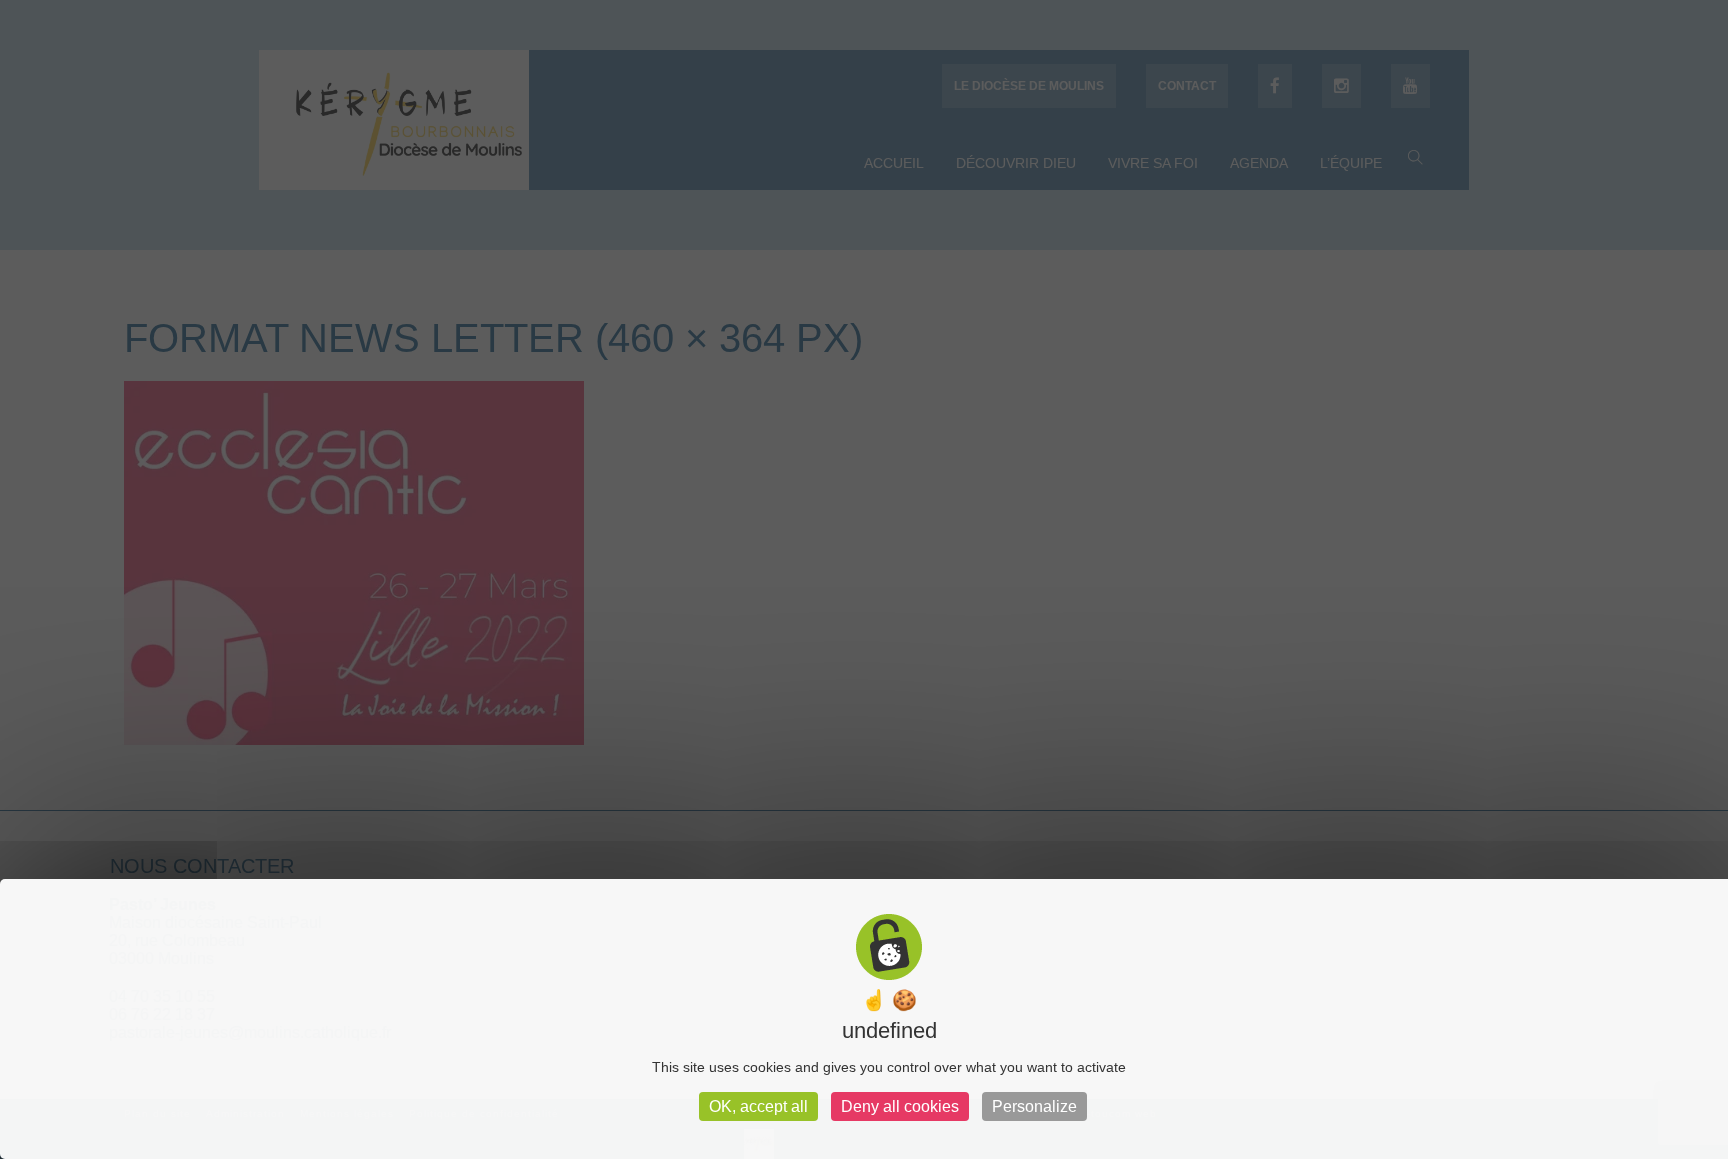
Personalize (1034, 1106)
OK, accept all (758, 1106)
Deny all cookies (900, 1106)
